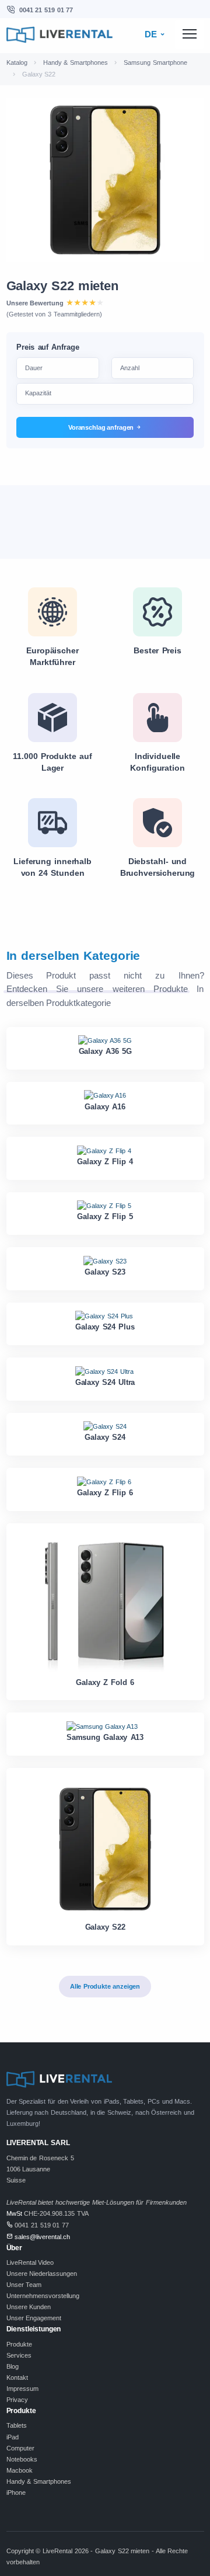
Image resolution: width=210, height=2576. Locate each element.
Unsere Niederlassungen (42, 2274)
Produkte (19, 2344)
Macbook (20, 2470)
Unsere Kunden (29, 2307)
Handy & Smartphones (76, 62)
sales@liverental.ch (42, 2237)
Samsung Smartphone (155, 62)
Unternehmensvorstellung (43, 2296)
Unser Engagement (34, 2318)
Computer (20, 2448)
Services (19, 2355)
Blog (13, 2366)
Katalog (17, 62)
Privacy (17, 2400)
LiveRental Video (30, 2262)
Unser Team (24, 2285)
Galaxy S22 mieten (62, 286)
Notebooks (22, 2459)
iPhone (16, 2493)
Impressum (22, 2389)
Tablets (17, 2425)
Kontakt (17, 2377)
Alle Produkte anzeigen (105, 1986)
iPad (13, 2437)
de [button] (152, 34)
